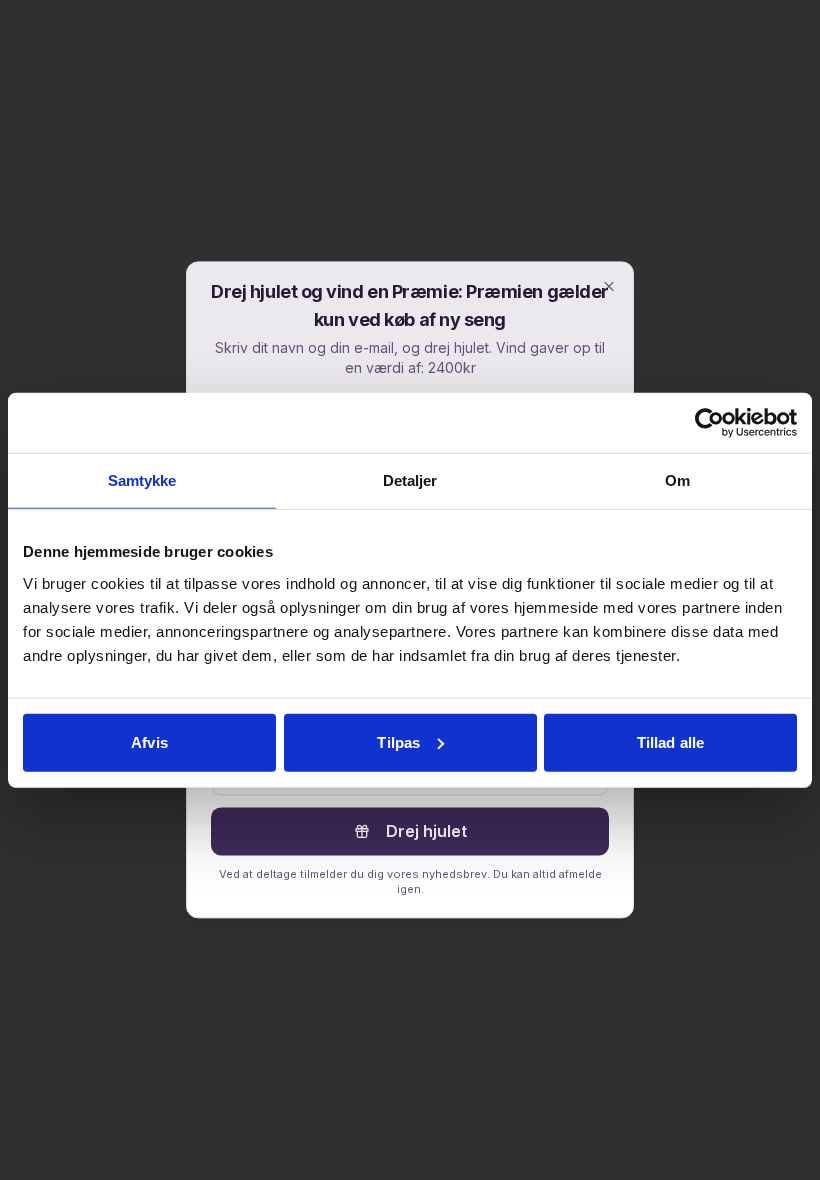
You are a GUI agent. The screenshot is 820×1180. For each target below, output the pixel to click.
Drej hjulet (426, 831)
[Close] (609, 286)
